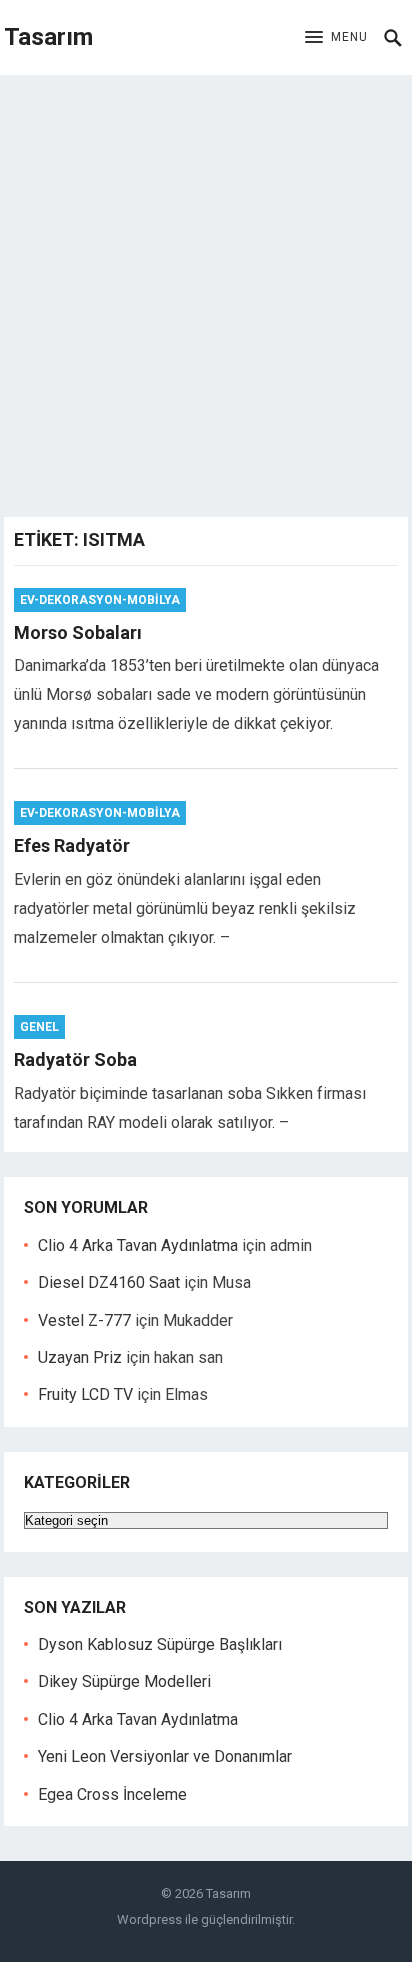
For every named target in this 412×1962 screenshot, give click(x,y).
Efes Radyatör (72, 845)
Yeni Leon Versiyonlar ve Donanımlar (165, 1756)
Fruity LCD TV (85, 1394)
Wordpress (149, 1919)
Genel (39, 1027)
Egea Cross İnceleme (112, 1794)
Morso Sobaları (78, 632)
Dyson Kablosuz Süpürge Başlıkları (160, 1644)
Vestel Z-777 (84, 1320)
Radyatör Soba (75, 1059)
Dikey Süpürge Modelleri (124, 1681)
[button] (336, 38)
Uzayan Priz (80, 1357)
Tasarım (48, 37)
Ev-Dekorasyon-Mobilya (100, 600)
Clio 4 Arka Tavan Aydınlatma (138, 1245)
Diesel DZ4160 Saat (109, 1282)
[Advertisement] (206, 291)
